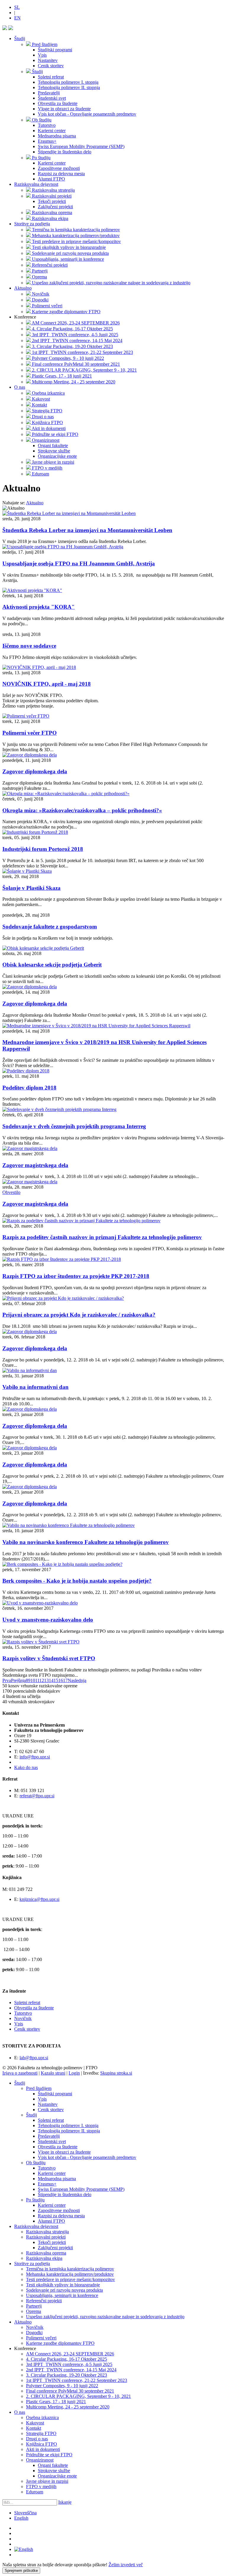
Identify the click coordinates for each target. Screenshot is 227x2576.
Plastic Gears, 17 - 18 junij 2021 (56, 2402)
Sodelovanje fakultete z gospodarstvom (50, 927)
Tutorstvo (23, 2013)
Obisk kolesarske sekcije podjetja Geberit (52, 965)
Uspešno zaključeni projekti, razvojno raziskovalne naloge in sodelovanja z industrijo (105, 2317)
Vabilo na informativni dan (35, 1387)
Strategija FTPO (41, 2433)
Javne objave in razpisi (47, 2481)
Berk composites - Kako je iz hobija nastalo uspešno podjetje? (77, 1581)
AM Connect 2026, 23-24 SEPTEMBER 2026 (70, 2354)
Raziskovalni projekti (46, 2237)
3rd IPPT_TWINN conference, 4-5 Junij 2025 (69, 2364)
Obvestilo (11, 1192)
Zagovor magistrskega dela (35, 1165)
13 (46, 1680)
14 (51, 1680)
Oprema (34, 2311)
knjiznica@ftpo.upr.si (39, 1899)
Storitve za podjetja (32, 224)
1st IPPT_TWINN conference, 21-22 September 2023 (77, 2380)
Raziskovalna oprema (46, 2253)
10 (33, 1680)
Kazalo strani (53, 2073)
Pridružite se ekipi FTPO (49, 2455)
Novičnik (23, 2018)
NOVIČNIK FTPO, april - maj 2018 (47, 684)
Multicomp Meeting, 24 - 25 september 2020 (68, 2407)
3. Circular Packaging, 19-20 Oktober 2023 (67, 2375)
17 (65, 1680)
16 (61, 1680)
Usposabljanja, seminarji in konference (62, 2295)
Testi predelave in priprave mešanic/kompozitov (70, 2279)
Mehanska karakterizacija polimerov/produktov (70, 2274)
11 (37, 1680)
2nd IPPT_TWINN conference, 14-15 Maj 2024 (71, 2370)
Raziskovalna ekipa (44, 2258)
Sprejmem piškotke (21, 2571)
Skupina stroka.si (116, 2073)
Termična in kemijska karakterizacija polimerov (70, 2269)
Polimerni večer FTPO (30, 733)
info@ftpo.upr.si (35, 1757)
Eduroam (35, 2492)
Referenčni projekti (44, 2301)
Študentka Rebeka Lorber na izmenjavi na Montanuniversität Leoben (87, 530)
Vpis (19, 2024)
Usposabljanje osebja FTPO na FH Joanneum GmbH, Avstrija (79, 563)
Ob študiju (36, 2163)
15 (56, 1680)
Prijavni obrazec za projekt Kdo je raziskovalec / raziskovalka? (79, 1315)
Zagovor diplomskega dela (35, 771)
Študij (20, 38)
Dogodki (34, 2333)
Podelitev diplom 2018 (29, 1088)
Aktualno (23, 288)
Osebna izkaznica (42, 2417)
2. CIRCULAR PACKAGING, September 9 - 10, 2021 (78, 2396)
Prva (7, 1680)
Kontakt (34, 2428)
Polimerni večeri (41, 2338)
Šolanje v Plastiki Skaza (31, 888)
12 (42, 1680)
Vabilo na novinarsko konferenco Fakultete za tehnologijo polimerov (86, 1542)
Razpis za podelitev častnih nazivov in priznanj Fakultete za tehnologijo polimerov (102, 1237)
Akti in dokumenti (43, 2449)
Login (74, 2073)
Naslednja (77, 1680)
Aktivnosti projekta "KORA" (39, 607)
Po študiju (35, 2200)
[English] (24, 2549)
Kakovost (35, 2423)
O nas (20, 387)
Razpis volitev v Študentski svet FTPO (49, 1658)
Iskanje (65, 2502)
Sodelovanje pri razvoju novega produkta (64, 2290)
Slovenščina (25, 2513)
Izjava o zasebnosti (20, 2073)
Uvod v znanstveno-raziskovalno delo (48, 1620)
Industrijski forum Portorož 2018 (43, 849)
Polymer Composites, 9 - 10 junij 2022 (62, 2386)
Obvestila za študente (34, 2008)
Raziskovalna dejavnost (36, 184)
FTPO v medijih (41, 2486)
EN (17, 18)
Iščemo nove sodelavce (29, 646)
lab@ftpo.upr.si (34, 2058)
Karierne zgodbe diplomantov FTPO (60, 2343)
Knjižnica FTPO (42, 2444)
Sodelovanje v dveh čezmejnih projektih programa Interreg (74, 1126)
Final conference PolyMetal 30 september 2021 (70, 2391)
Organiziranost (40, 2460)
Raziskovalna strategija (47, 2232)
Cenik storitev (27, 2029)
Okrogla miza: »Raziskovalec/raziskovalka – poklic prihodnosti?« (82, 810)
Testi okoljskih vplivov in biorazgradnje (63, 2285)
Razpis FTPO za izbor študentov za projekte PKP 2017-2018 (76, 1276)
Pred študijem (39, 2088)
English (21, 2518)
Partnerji (34, 2306)
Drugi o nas (37, 2439)
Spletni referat (27, 2002)
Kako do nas (26, 1767)
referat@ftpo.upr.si (37, 1796)
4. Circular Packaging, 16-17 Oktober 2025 (67, 2359)
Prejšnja (18, 1680)
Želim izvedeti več (126, 2565)
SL (17, 7)
